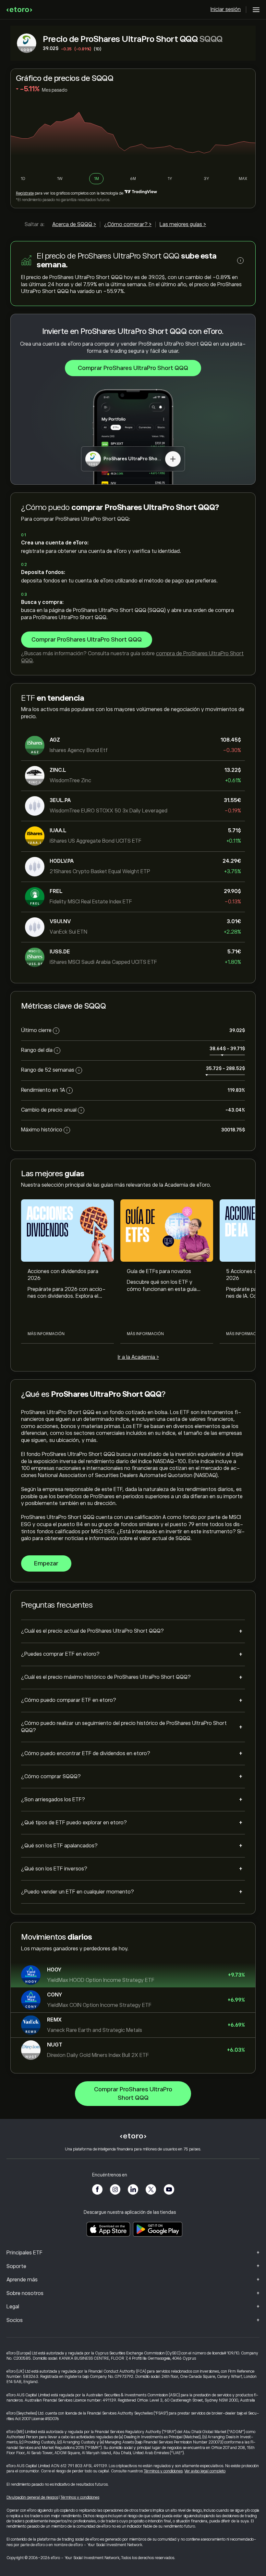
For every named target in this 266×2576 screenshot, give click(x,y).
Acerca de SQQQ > (74, 224)
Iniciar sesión (226, 9)
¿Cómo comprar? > (128, 224)
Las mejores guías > (183, 224)
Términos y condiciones (163, 2471)
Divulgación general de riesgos (32, 2497)
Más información (46, 1334)
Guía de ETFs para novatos (159, 1271)
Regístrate (25, 193)
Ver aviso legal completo (205, 2471)
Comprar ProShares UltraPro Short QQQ (133, 368)
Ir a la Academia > (138, 1357)
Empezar (46, 1563)
